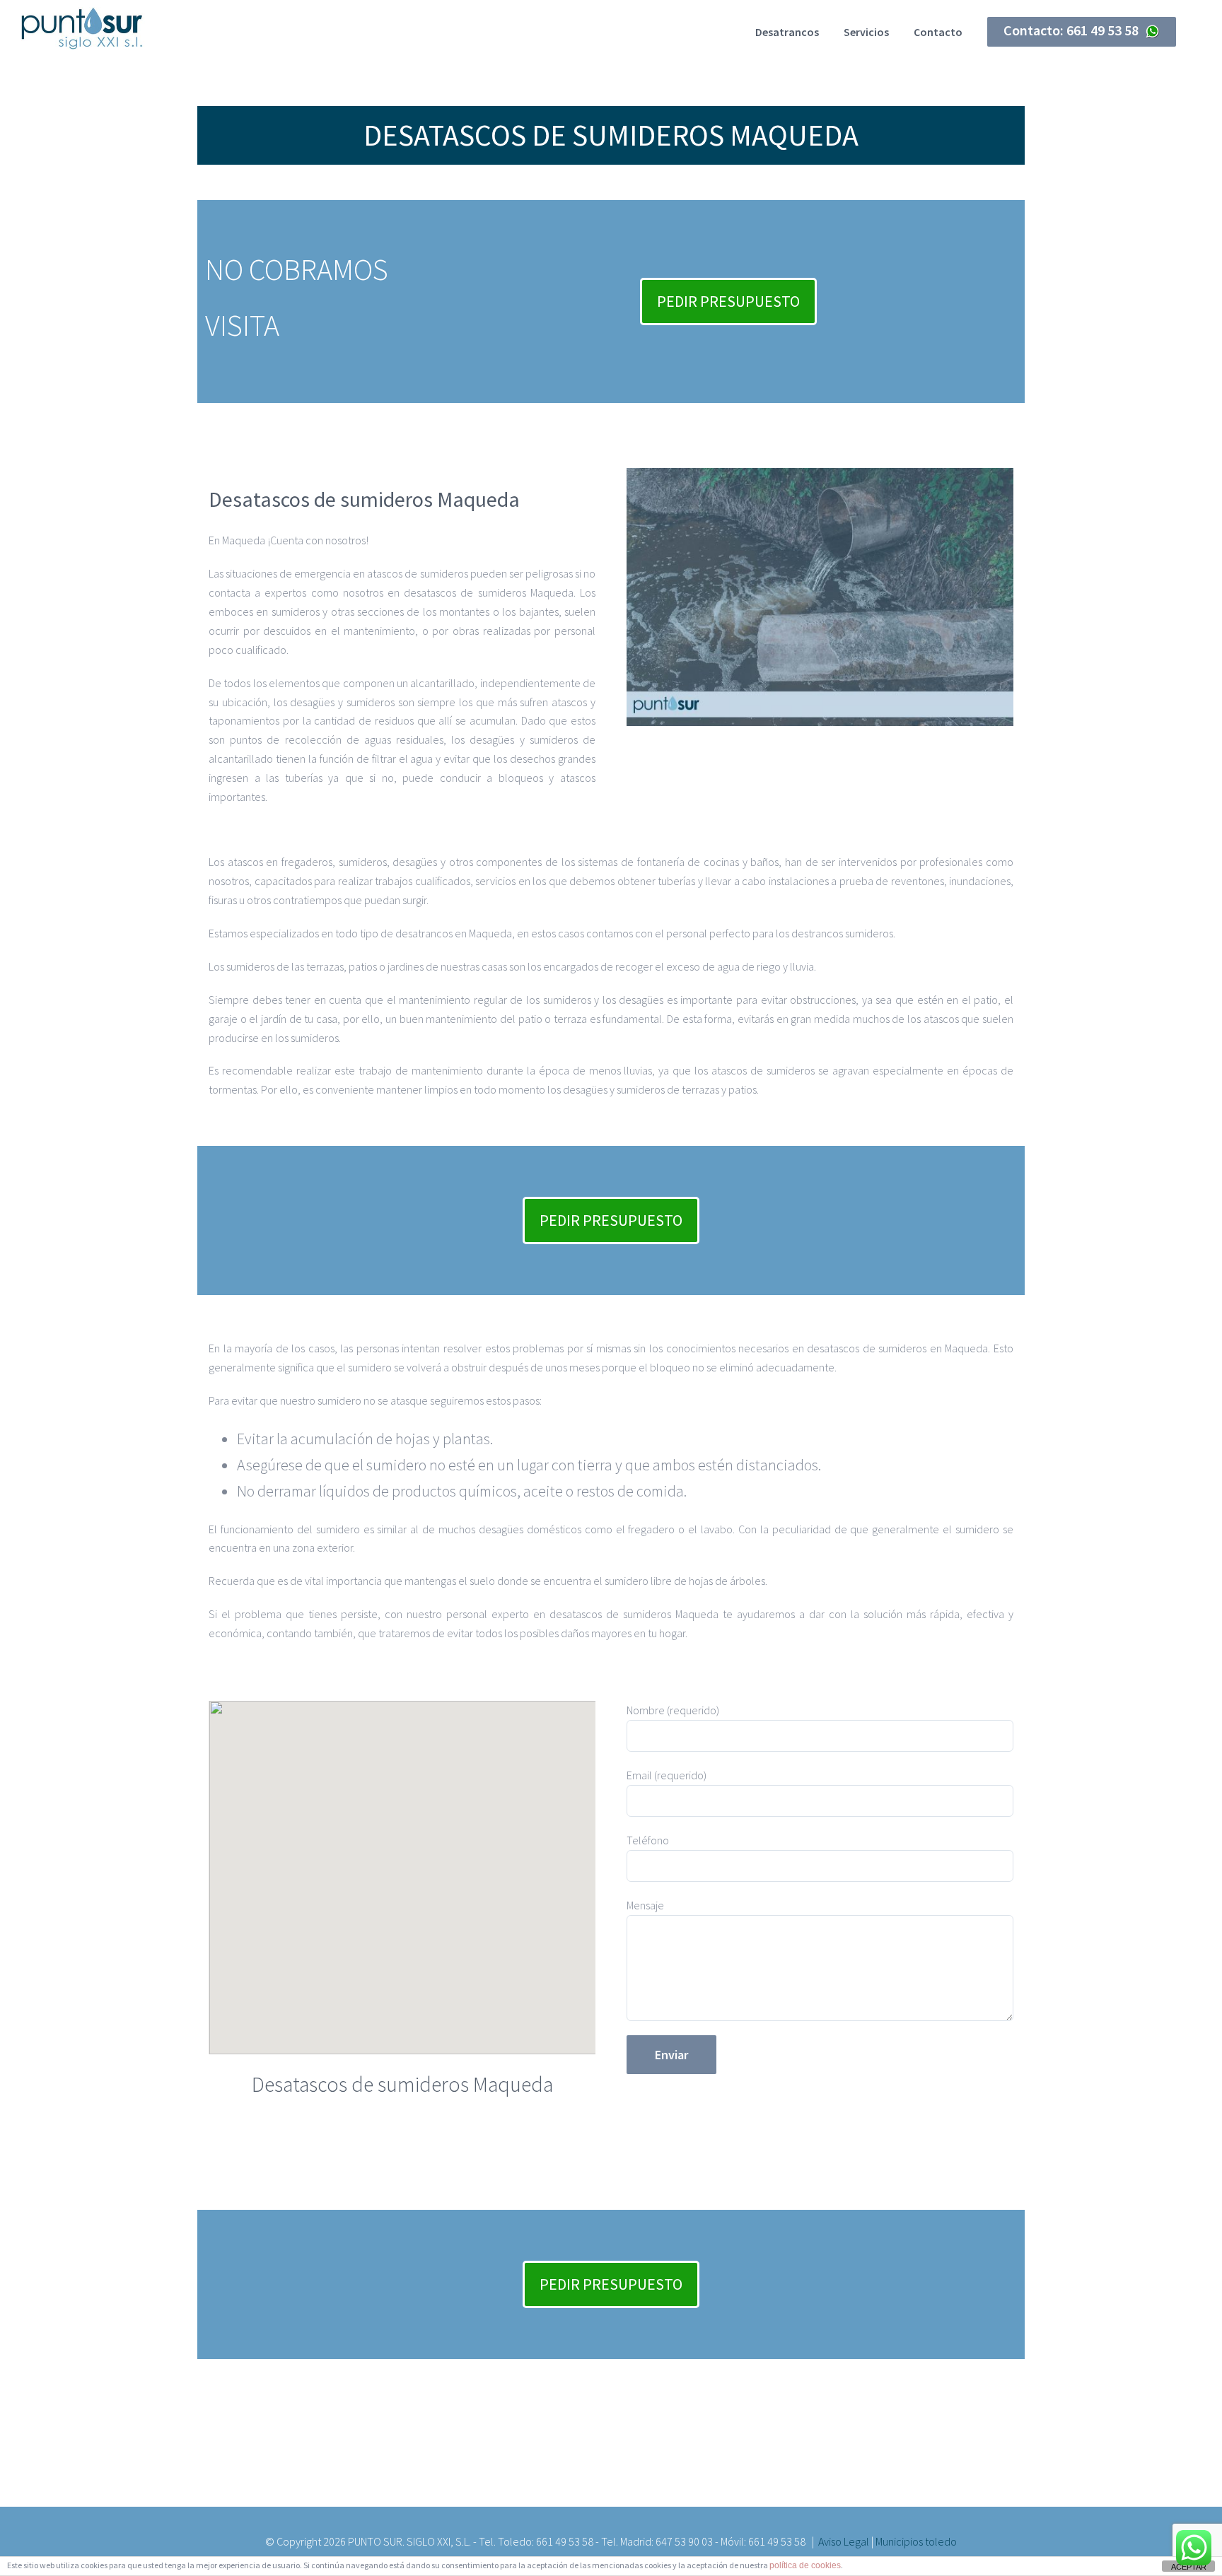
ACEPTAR (1189, 2567)
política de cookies (805, 2565)
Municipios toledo (916, 2541)
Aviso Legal (844, 2541)
